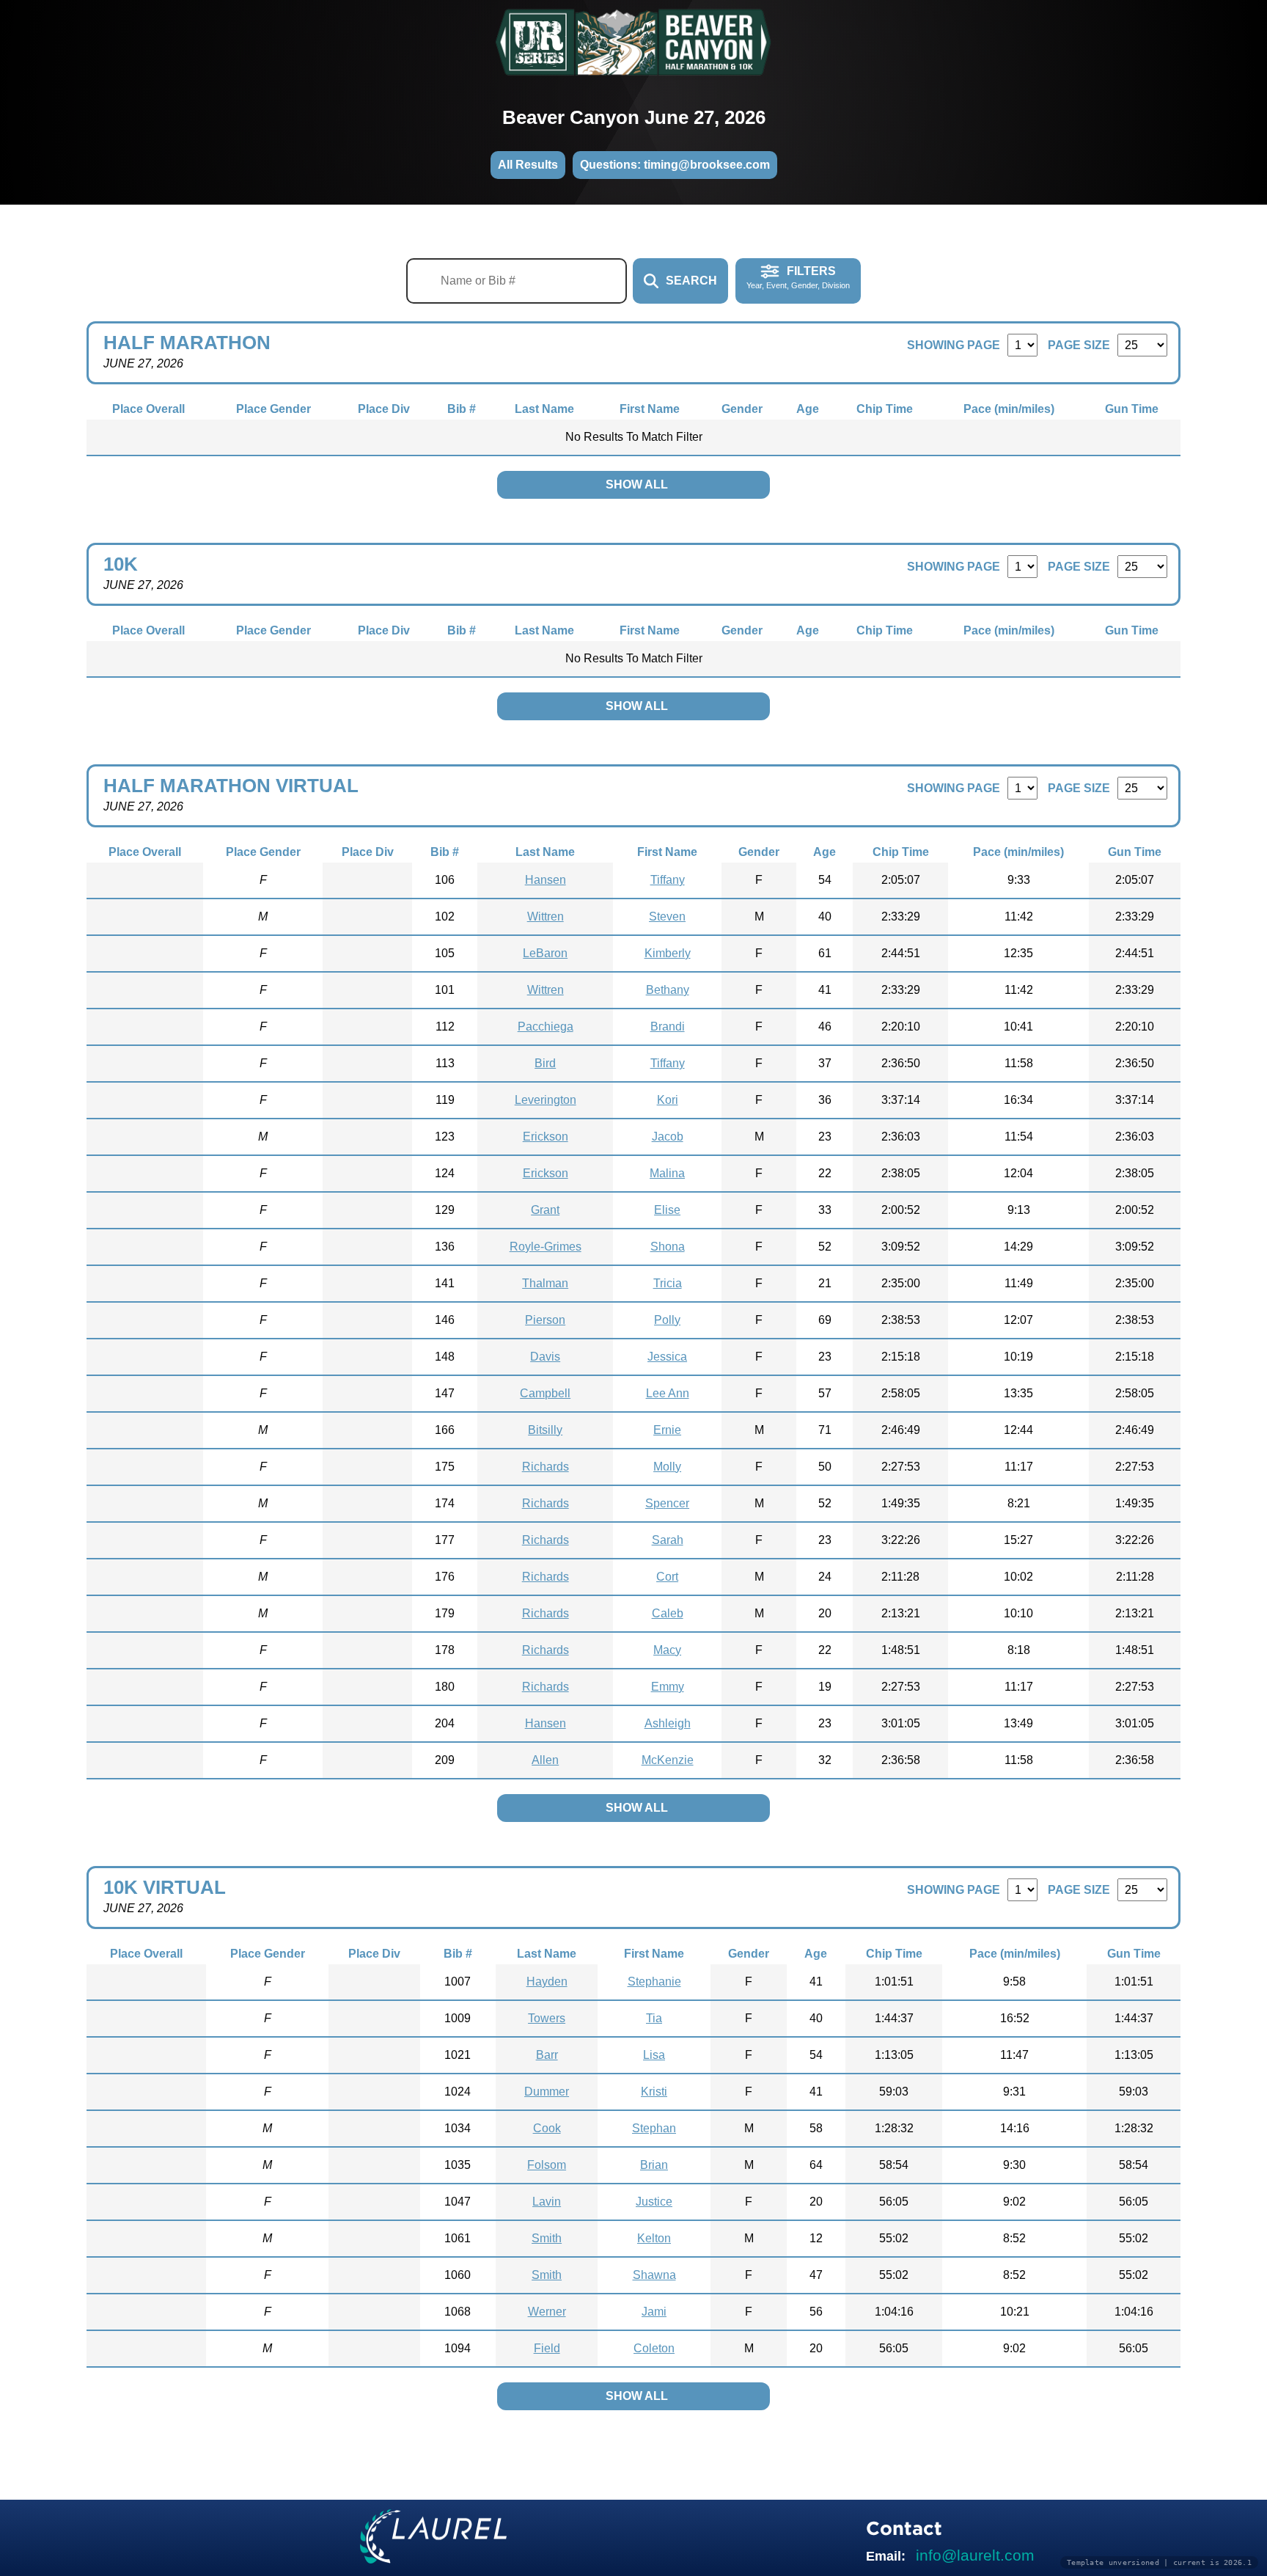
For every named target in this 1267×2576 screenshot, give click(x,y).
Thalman (545, 1283)
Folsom (547, 2165)
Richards (546, 1467)
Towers (547, 2018)
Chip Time (885, 409)
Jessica (667, 1357)
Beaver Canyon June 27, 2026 (634, 117)
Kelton (654, 2238)
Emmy (668, 1687)
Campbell (545, 1393)
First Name (650, 409)
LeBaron (545, 953)
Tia (654, 2018)
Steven (667, 916)
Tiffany (668, 880)
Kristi (654, 2092)
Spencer (667, 1503)
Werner (547, 2312)
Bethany (668, 990)
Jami (654, 2312)
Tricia (668, 1283)
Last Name (544, 409)
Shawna (654, 2275)
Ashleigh (668, 1723)
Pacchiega (546, 1027)
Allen (545, 1760)
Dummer (547, 2092)
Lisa (654, 2055)
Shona (668, 1247)
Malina (667, 1173)
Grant (545, 1210)
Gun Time (1132, 409)
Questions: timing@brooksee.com (675, 165)
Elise (667, 1210)
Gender (742, 409)
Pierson (545, 1320)
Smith (547, 2238)
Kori (668, 1100)
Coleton (654, 2348)
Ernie (667, 1430)
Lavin (547, 2202)
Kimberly (668, 953)
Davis (545, 1357)
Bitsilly (545, 1430)
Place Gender (273, 409)
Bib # (462, 409)
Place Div (384, 409)
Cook (547, 2128)
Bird (545, 1063)
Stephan (654, 2128)
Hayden (547, 1982)
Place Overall (148, 409)
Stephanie (654, 1982)
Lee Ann (668, 1393)
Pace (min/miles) (1009, 409)
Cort (667, 1577)
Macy (667, 1650)
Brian (654, 2165)
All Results (528, 165)
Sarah (668, 1540)
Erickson (546, 1137)
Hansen (546, 880)
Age (808, 409)
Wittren (546, 916)
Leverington (546, 1100)
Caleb (668, 1613)
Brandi (668, 1027)
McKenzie (668, 1760)
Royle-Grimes (546, 1247)
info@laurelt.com (975, 2555)
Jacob (668, 1137)
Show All (637, 484)
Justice (654, 2202)
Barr (547, 2055)
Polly (667, 1320)
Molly (667, 1467)
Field (547, 2348)
